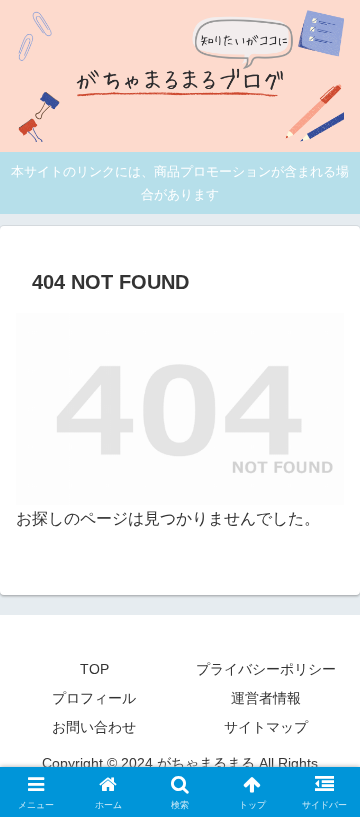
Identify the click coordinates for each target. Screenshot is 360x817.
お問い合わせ (94, 727)
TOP (94, 669)
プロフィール (94, 698)
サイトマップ (266, 727)
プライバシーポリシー (266, 669)
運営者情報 (266, 698)
